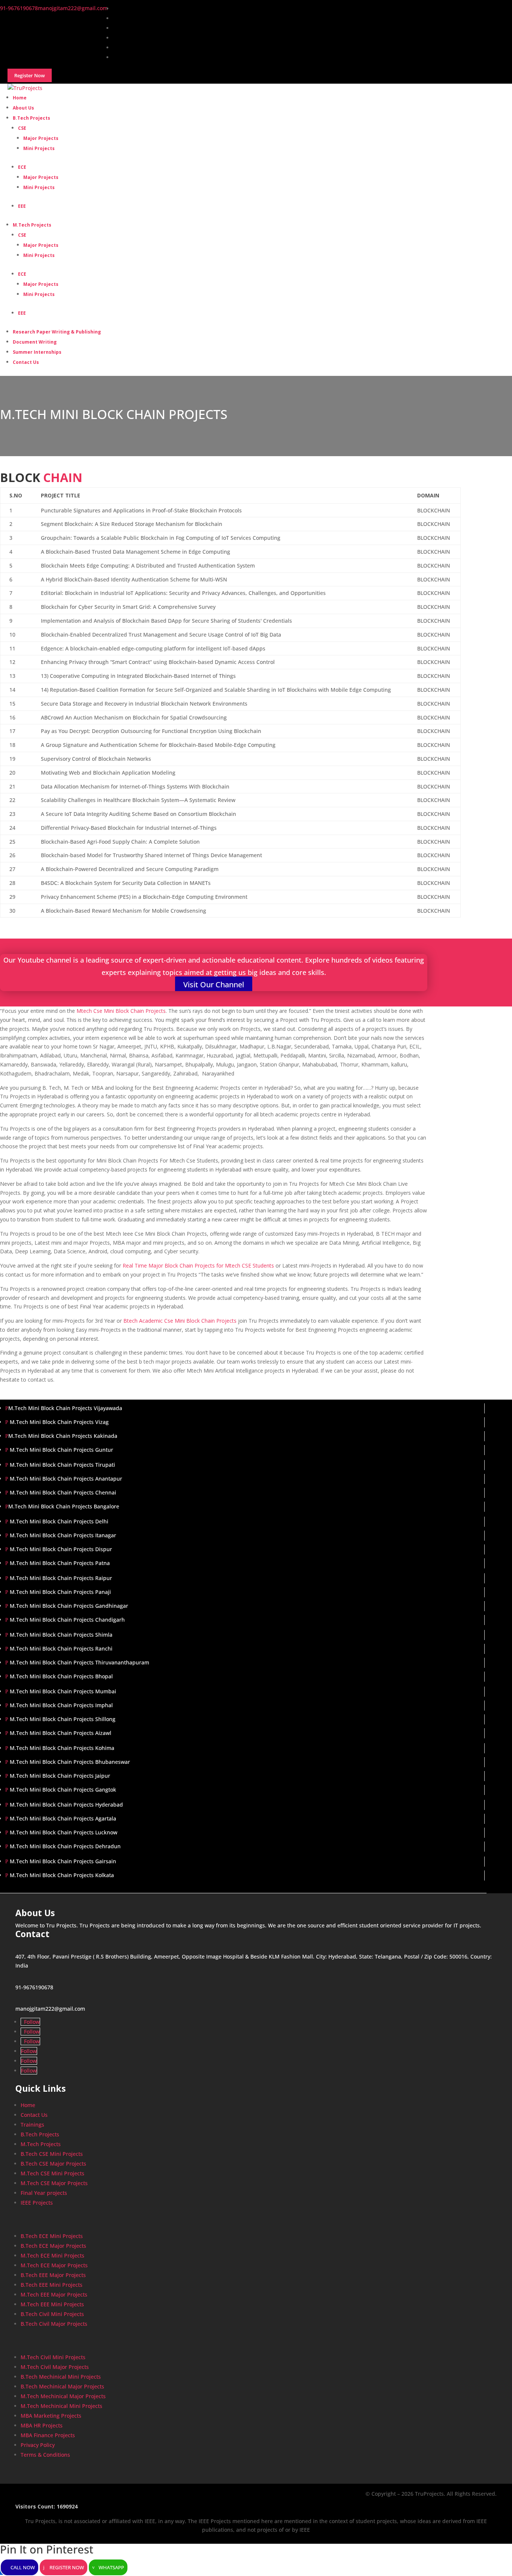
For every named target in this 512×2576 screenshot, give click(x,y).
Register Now (67, 2567)
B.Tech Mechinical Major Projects (62, 2386)
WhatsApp (111, 2567)
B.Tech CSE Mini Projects (52, 2154)
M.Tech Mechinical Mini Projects (61, 2406)
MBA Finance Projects (48, 2435)
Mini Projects (39, 148)
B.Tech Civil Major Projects (54, 2324)
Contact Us (26, 362)
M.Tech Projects (32, 225)
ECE (22, 167)
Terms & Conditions (45, 2455)
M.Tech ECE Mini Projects (52, 2255)
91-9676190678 (34, 1987)
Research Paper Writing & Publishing (57, 332)
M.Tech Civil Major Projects (55, 2367)
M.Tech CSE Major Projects (54, 2183)
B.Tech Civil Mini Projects (52, 2314)
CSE (22, 128)
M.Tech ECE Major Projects (54, 2265)
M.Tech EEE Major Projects (54, 2294)
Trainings (32, 2125)
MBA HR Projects (42, 2425)
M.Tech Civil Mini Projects (53, 2357)
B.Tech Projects (31, 118)
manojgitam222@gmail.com (50, 2009)
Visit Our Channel (214, 985)
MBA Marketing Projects (51, 2416)
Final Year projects (44, 2193)
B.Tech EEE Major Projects (53, 2275)
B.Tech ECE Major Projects (53, 2246)
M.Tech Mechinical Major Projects (63, 2396)
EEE (22, 206)
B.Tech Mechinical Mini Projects (61, 2377)
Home (28, 2105)
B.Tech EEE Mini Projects (52, 2285)
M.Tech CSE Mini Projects (52, 2173)
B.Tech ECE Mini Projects (52, 2236)
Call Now (23, 2567)
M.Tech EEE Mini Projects (52, 2304)
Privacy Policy (38, 2445)
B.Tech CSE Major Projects (53, 2164)
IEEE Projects (37, 2203)
